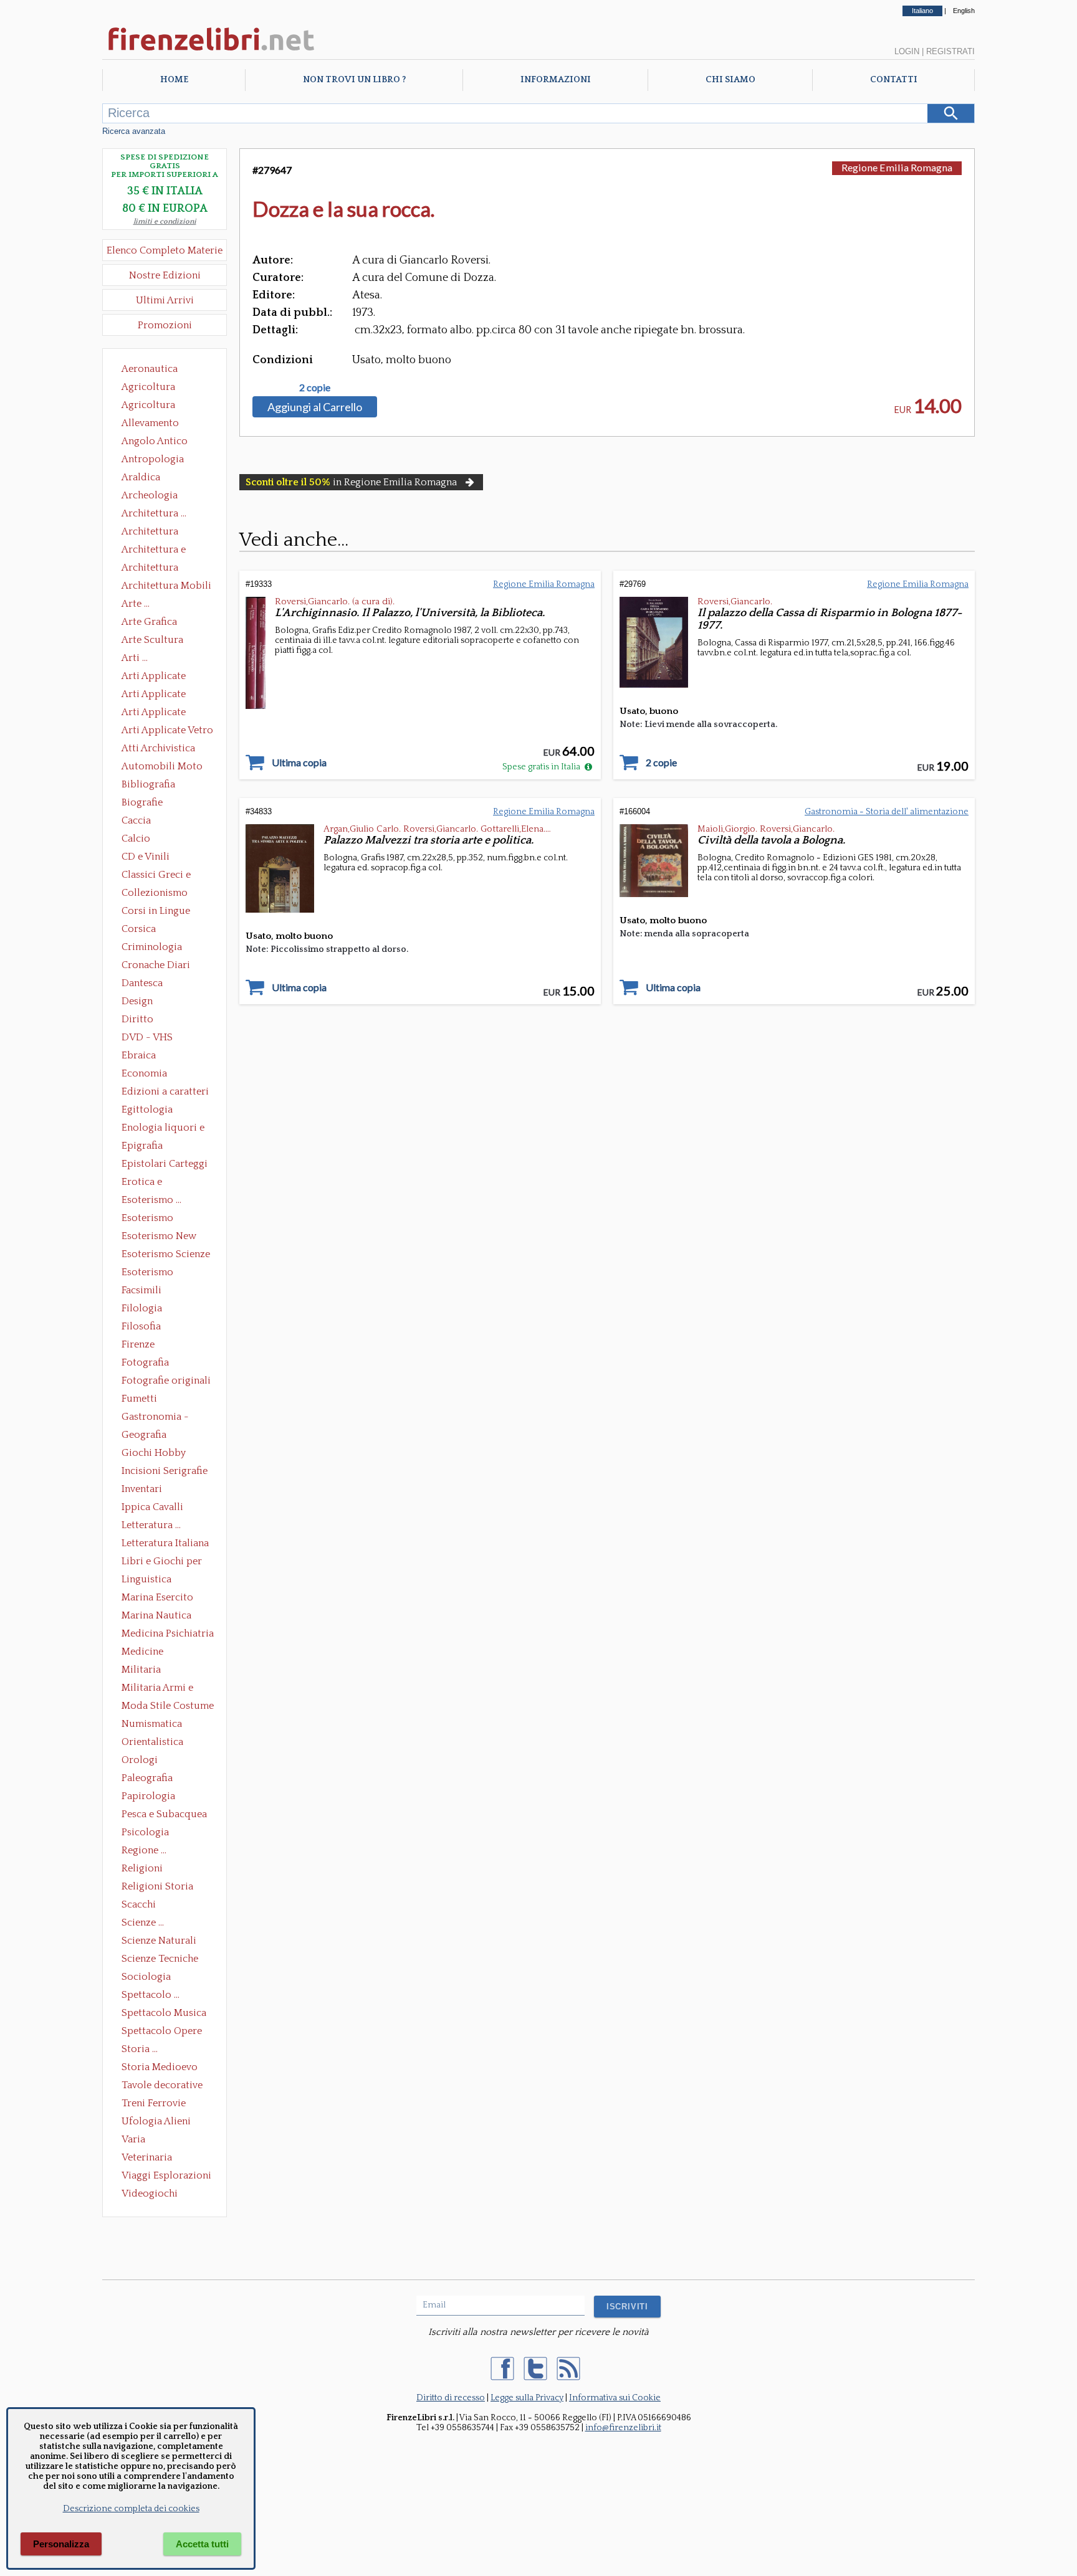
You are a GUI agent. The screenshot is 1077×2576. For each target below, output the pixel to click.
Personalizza (61, 2544)
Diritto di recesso (451, 2398)
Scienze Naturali (159, 1941)
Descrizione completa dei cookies (131, 2509)
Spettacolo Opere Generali (162, 2032)
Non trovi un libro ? (354, 80)
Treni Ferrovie (154, 2103)
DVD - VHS (147, 1037)
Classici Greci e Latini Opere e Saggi (167, 876)
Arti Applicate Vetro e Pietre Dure (167, 731)
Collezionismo (155, 893)
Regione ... (144, 1850)
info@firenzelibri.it (623, 2428)
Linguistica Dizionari (146, 1580)
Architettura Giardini (150, 569)
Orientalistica (152, 1742)
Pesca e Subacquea (164, 1814)
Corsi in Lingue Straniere (156, 912)
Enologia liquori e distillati (163, 1129)
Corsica (139, 929)
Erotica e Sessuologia (149, 1183)
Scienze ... (143, 1922)
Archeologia (150, 495)
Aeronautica (150, 369)
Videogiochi (150, 2193)
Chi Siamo (730, 80)
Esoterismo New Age (159, 1237)
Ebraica (139, 1055)
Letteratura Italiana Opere (165, 1544)
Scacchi (139, 1904)
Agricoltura (148, 387)
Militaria (141, 1670)
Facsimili (141, 1290)
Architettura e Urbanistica (154, 551)
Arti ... (135, 658)
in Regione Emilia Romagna (351, 482)
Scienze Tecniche (160, 1959)
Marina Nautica (156, 1615)
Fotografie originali (166, 1381)
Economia (144, 1073)
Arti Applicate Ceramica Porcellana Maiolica (166, 677)
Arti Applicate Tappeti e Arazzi (158, 713)
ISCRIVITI (627, 2307)
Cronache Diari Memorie (156, 966)
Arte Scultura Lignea (152, 641)
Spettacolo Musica (164, 2013)
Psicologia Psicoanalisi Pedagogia (148, 1833)
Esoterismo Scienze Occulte (166, 1255)
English (964, 11)
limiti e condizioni (165, 221)
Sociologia (146, 1977)
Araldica (141, 477)
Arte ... (136, 604)
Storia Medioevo (160, 2067)
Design (137, 1001)
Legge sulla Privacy (527, 2398)
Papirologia (148, 1796)
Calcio (136, 839)
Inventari (142, 1489)
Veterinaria (147, 2157)
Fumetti (139, 1399)
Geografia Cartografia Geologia (147, 1436)
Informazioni (556, 80)
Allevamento (150, 423)
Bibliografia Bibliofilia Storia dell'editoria (159, 786)
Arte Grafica (149, 622)
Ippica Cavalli (152, 1507)
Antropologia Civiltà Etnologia (160, 460)
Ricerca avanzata (134, 131)
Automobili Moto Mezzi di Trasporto (165, 768)
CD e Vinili (146, 857)
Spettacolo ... (151, 1995)
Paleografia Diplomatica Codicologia (150, 1779)
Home (174, 80)
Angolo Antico (155, 441)
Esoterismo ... (151, 1200)
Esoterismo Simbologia (148, 1273)
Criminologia (152, 947)
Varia (133, 2139)
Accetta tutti (202, 2544)
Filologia (142, 1308)
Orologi (140, 1760)
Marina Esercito (157, 1597)
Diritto (137, 1019)
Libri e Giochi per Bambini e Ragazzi (163, 1562)
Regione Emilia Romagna (897, 167)
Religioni (142, 1868)
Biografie (142, 802)
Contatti (894, 80)
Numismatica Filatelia (152, 1725)
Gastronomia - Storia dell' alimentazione (155, 1418)
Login (907, 51)
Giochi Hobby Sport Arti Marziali (165, 1454)
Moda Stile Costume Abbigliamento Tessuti (168, 1707)
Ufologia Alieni (156, 2121)
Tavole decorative (162, 2085)
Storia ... (140, 2049)
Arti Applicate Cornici (154, 695)
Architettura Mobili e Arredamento (166, 587)
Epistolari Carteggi (165, 1164)
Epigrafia (142, 1146)
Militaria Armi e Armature (157, 1689)
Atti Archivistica (158, 748)
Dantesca (142, 983)
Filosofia (141, 1326)
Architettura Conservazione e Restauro (159, 533)
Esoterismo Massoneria (147, 1219)
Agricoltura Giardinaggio (152, 406)
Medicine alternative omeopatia (146, 1653)
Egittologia (147, 1110)
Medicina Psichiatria (168, 1633)
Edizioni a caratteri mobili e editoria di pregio (166, 1093)
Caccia (136, 820)
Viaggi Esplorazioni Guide (166, 2177)
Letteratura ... (151, 1525)
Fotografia (145, 1362)
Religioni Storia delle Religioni (157, 1888)
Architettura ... (154, 513)
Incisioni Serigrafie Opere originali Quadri (165, 1472)
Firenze (138, 1344)
